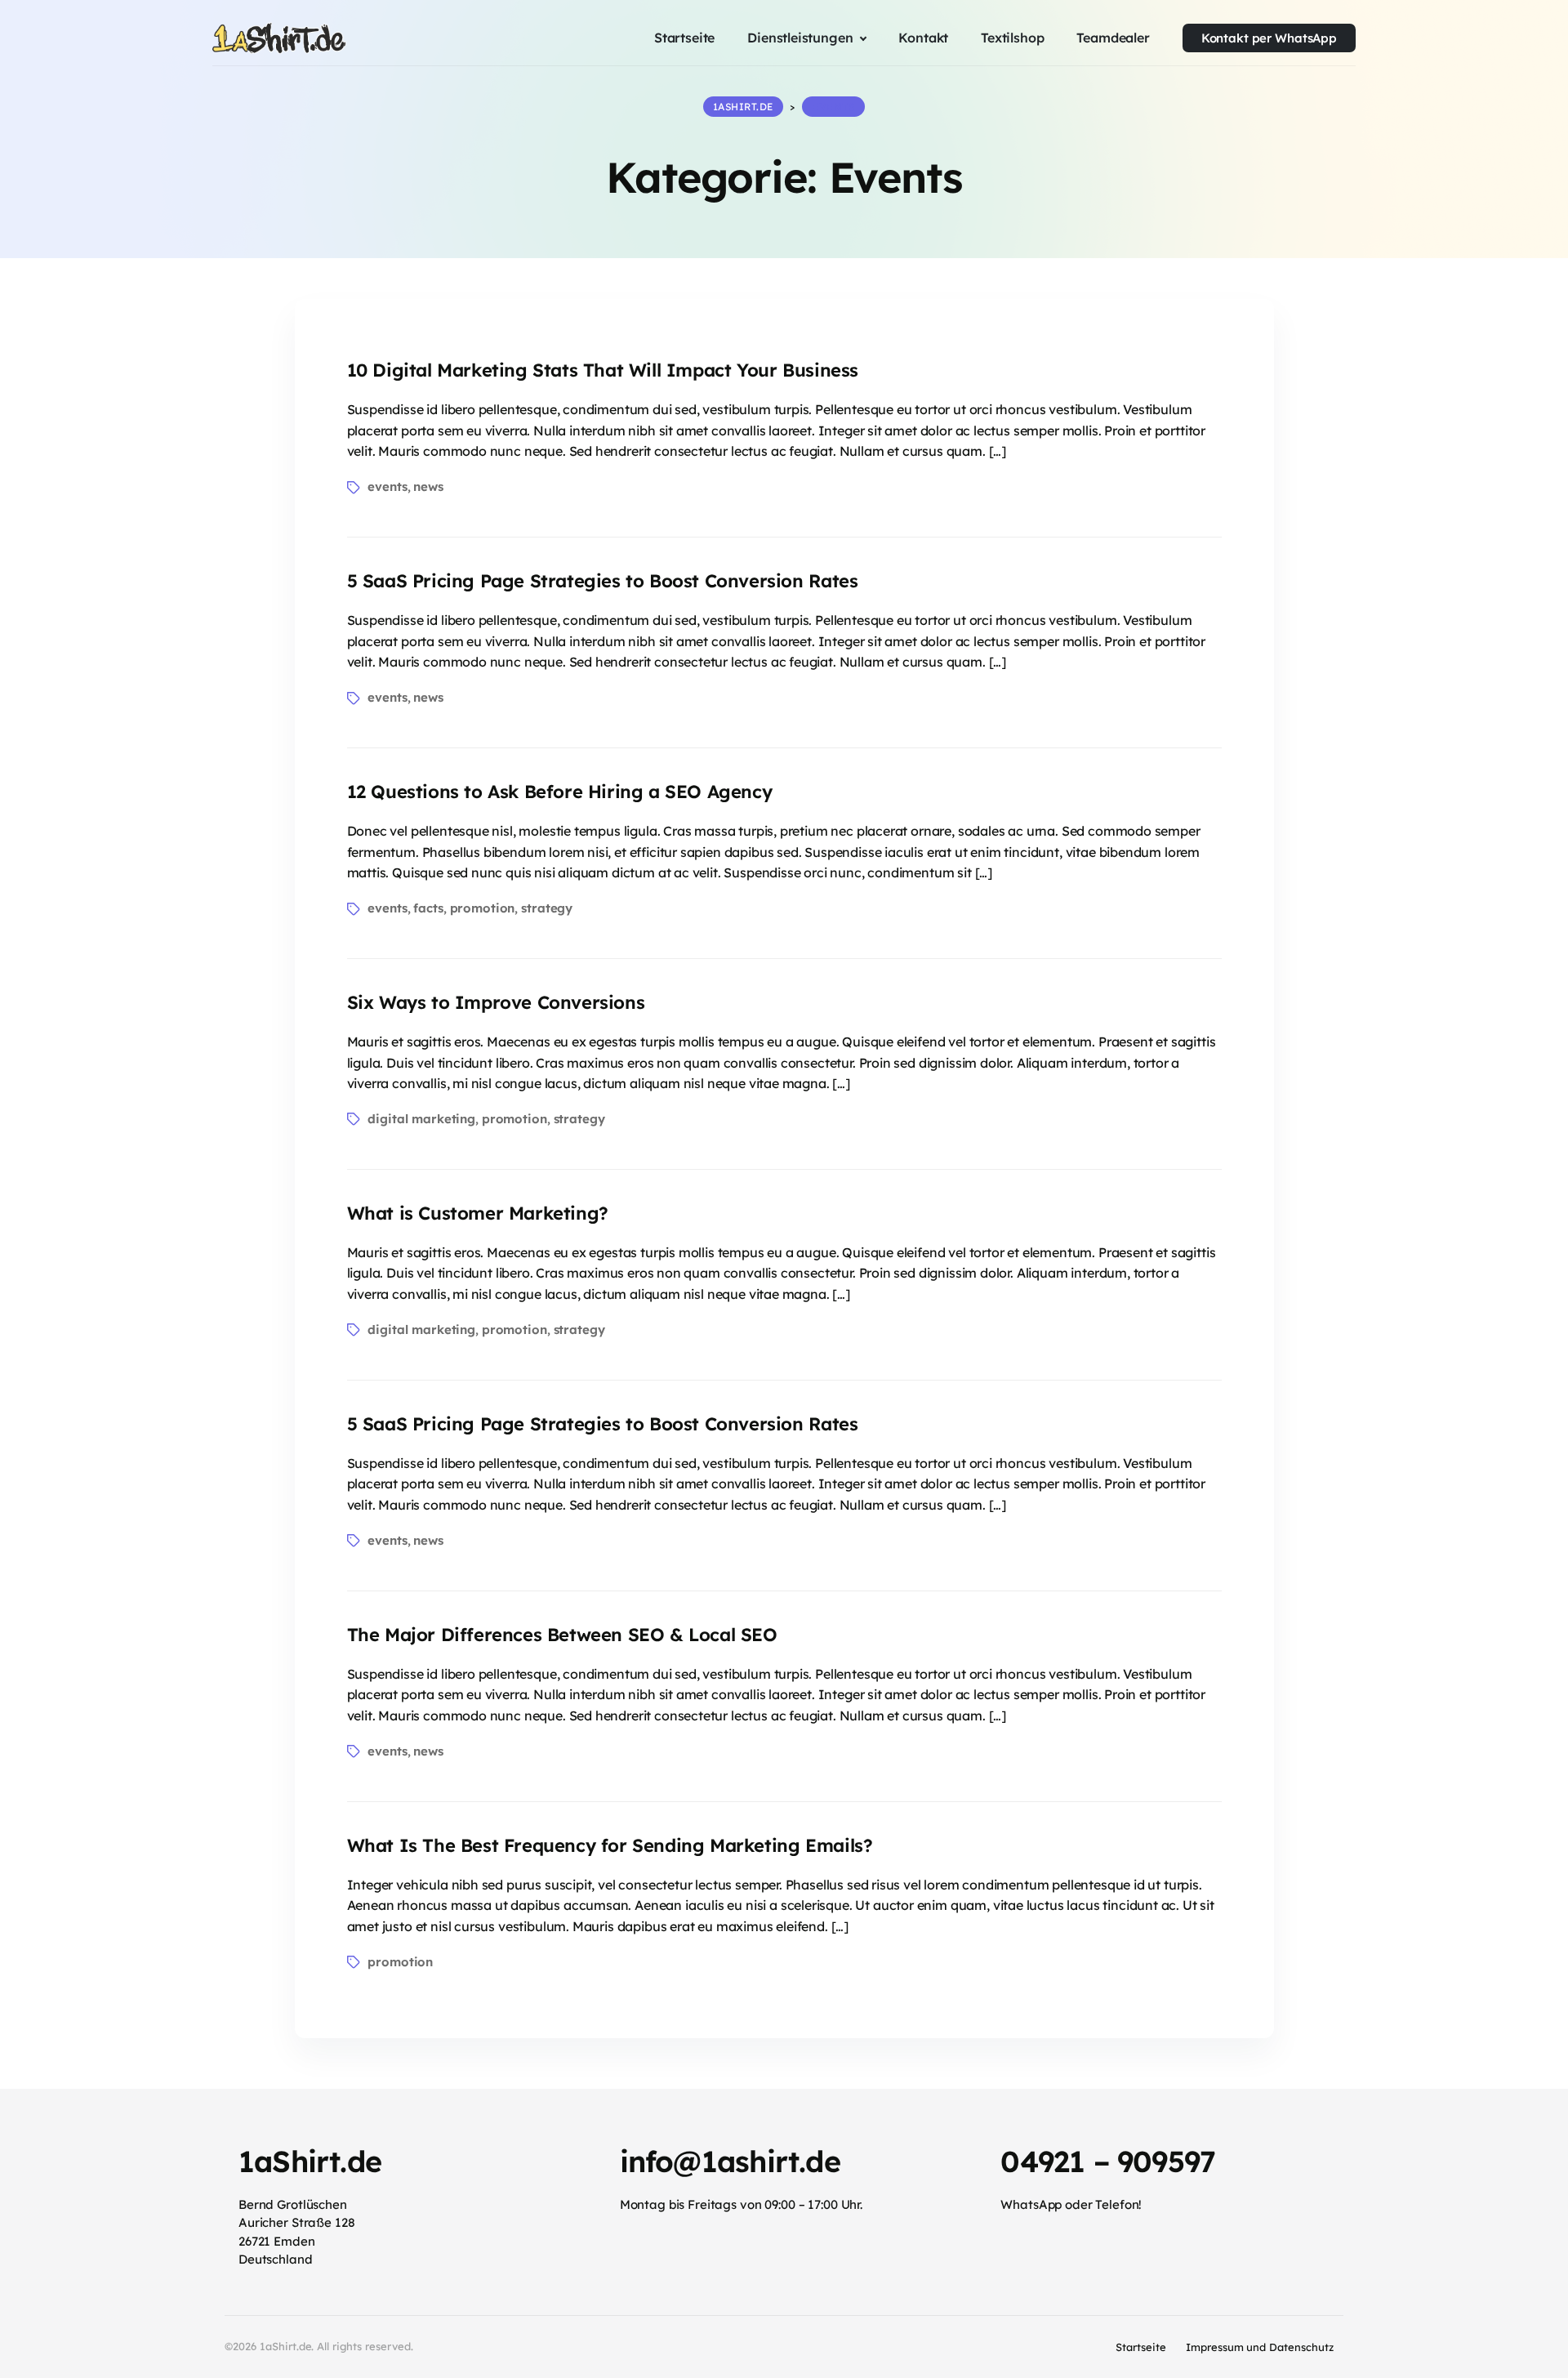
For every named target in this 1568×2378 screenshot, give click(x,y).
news (428, 486)
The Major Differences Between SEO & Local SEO (562, 1635)
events (387, 486)
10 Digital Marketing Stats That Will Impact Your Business (603, 370)
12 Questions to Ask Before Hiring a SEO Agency (560, 792)
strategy (547, 908)
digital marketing (421, 1119)
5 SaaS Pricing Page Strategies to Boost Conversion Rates (603, 581)
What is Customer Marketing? (478, 1213)
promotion (483, 908)
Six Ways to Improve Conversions (496, 1002)
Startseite (1141, 2347)
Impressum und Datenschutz (1260, 2347)
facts (428, 908)
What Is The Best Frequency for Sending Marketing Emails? (610, 1845)
